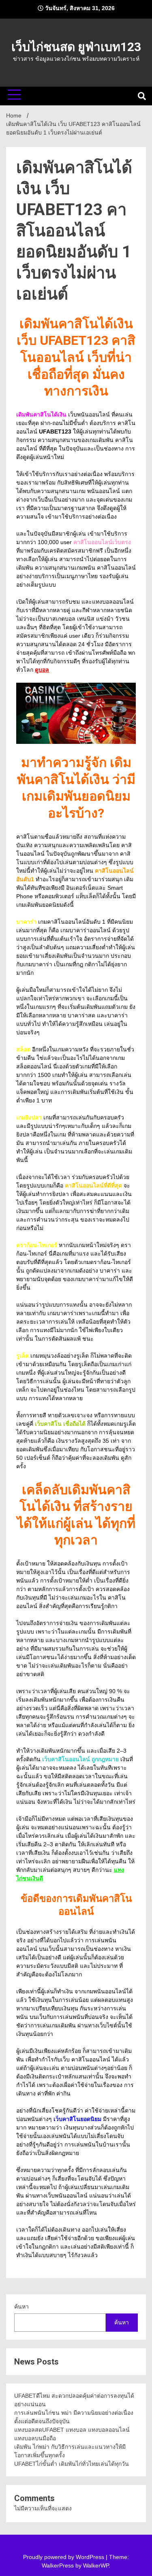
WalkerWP (96, 2565)
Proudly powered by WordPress (64, 2557)
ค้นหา (21, 2307)
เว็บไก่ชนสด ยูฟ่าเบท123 (76, 47)
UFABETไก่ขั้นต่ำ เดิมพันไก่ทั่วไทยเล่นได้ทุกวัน (72, 2464)
